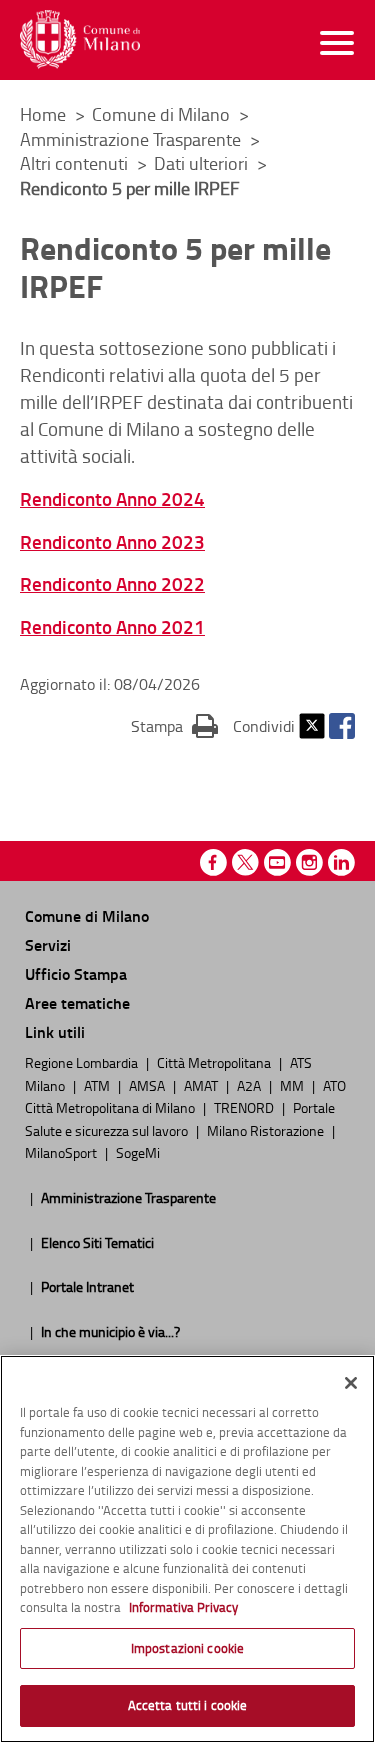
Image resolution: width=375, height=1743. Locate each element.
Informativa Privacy (183, 1607)
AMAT (202, 1085)
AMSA (148, 1085)
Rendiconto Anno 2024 (112, 498)
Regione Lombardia (83, 1062)
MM (293, 1085)
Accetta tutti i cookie (188, 1705)
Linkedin (341, 862)
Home (43, 114)
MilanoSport (62, 1152)
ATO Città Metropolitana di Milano (185, 1096)
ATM (98, 1085)
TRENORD (245, 1107)
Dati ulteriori (203, 163)
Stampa (174, 725)
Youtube (277, 862)
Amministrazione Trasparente (132, 139)
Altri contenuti (76, 163)
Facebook (342, 726)
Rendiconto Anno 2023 (112, 541)
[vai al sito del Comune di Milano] (80, 39)
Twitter (312, 726)
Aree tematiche (77, 1002)
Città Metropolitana (215, 1062)
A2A (250, 1085)
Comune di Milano (163, 114)
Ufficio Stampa (76, 973)
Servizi (48, 944)
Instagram (309, 862)
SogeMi (138, 1152)
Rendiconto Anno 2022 (112, 583)
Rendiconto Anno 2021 (112, 626)
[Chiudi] (351, 1383)
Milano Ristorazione (267, 1130)
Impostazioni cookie (187, 1648)
